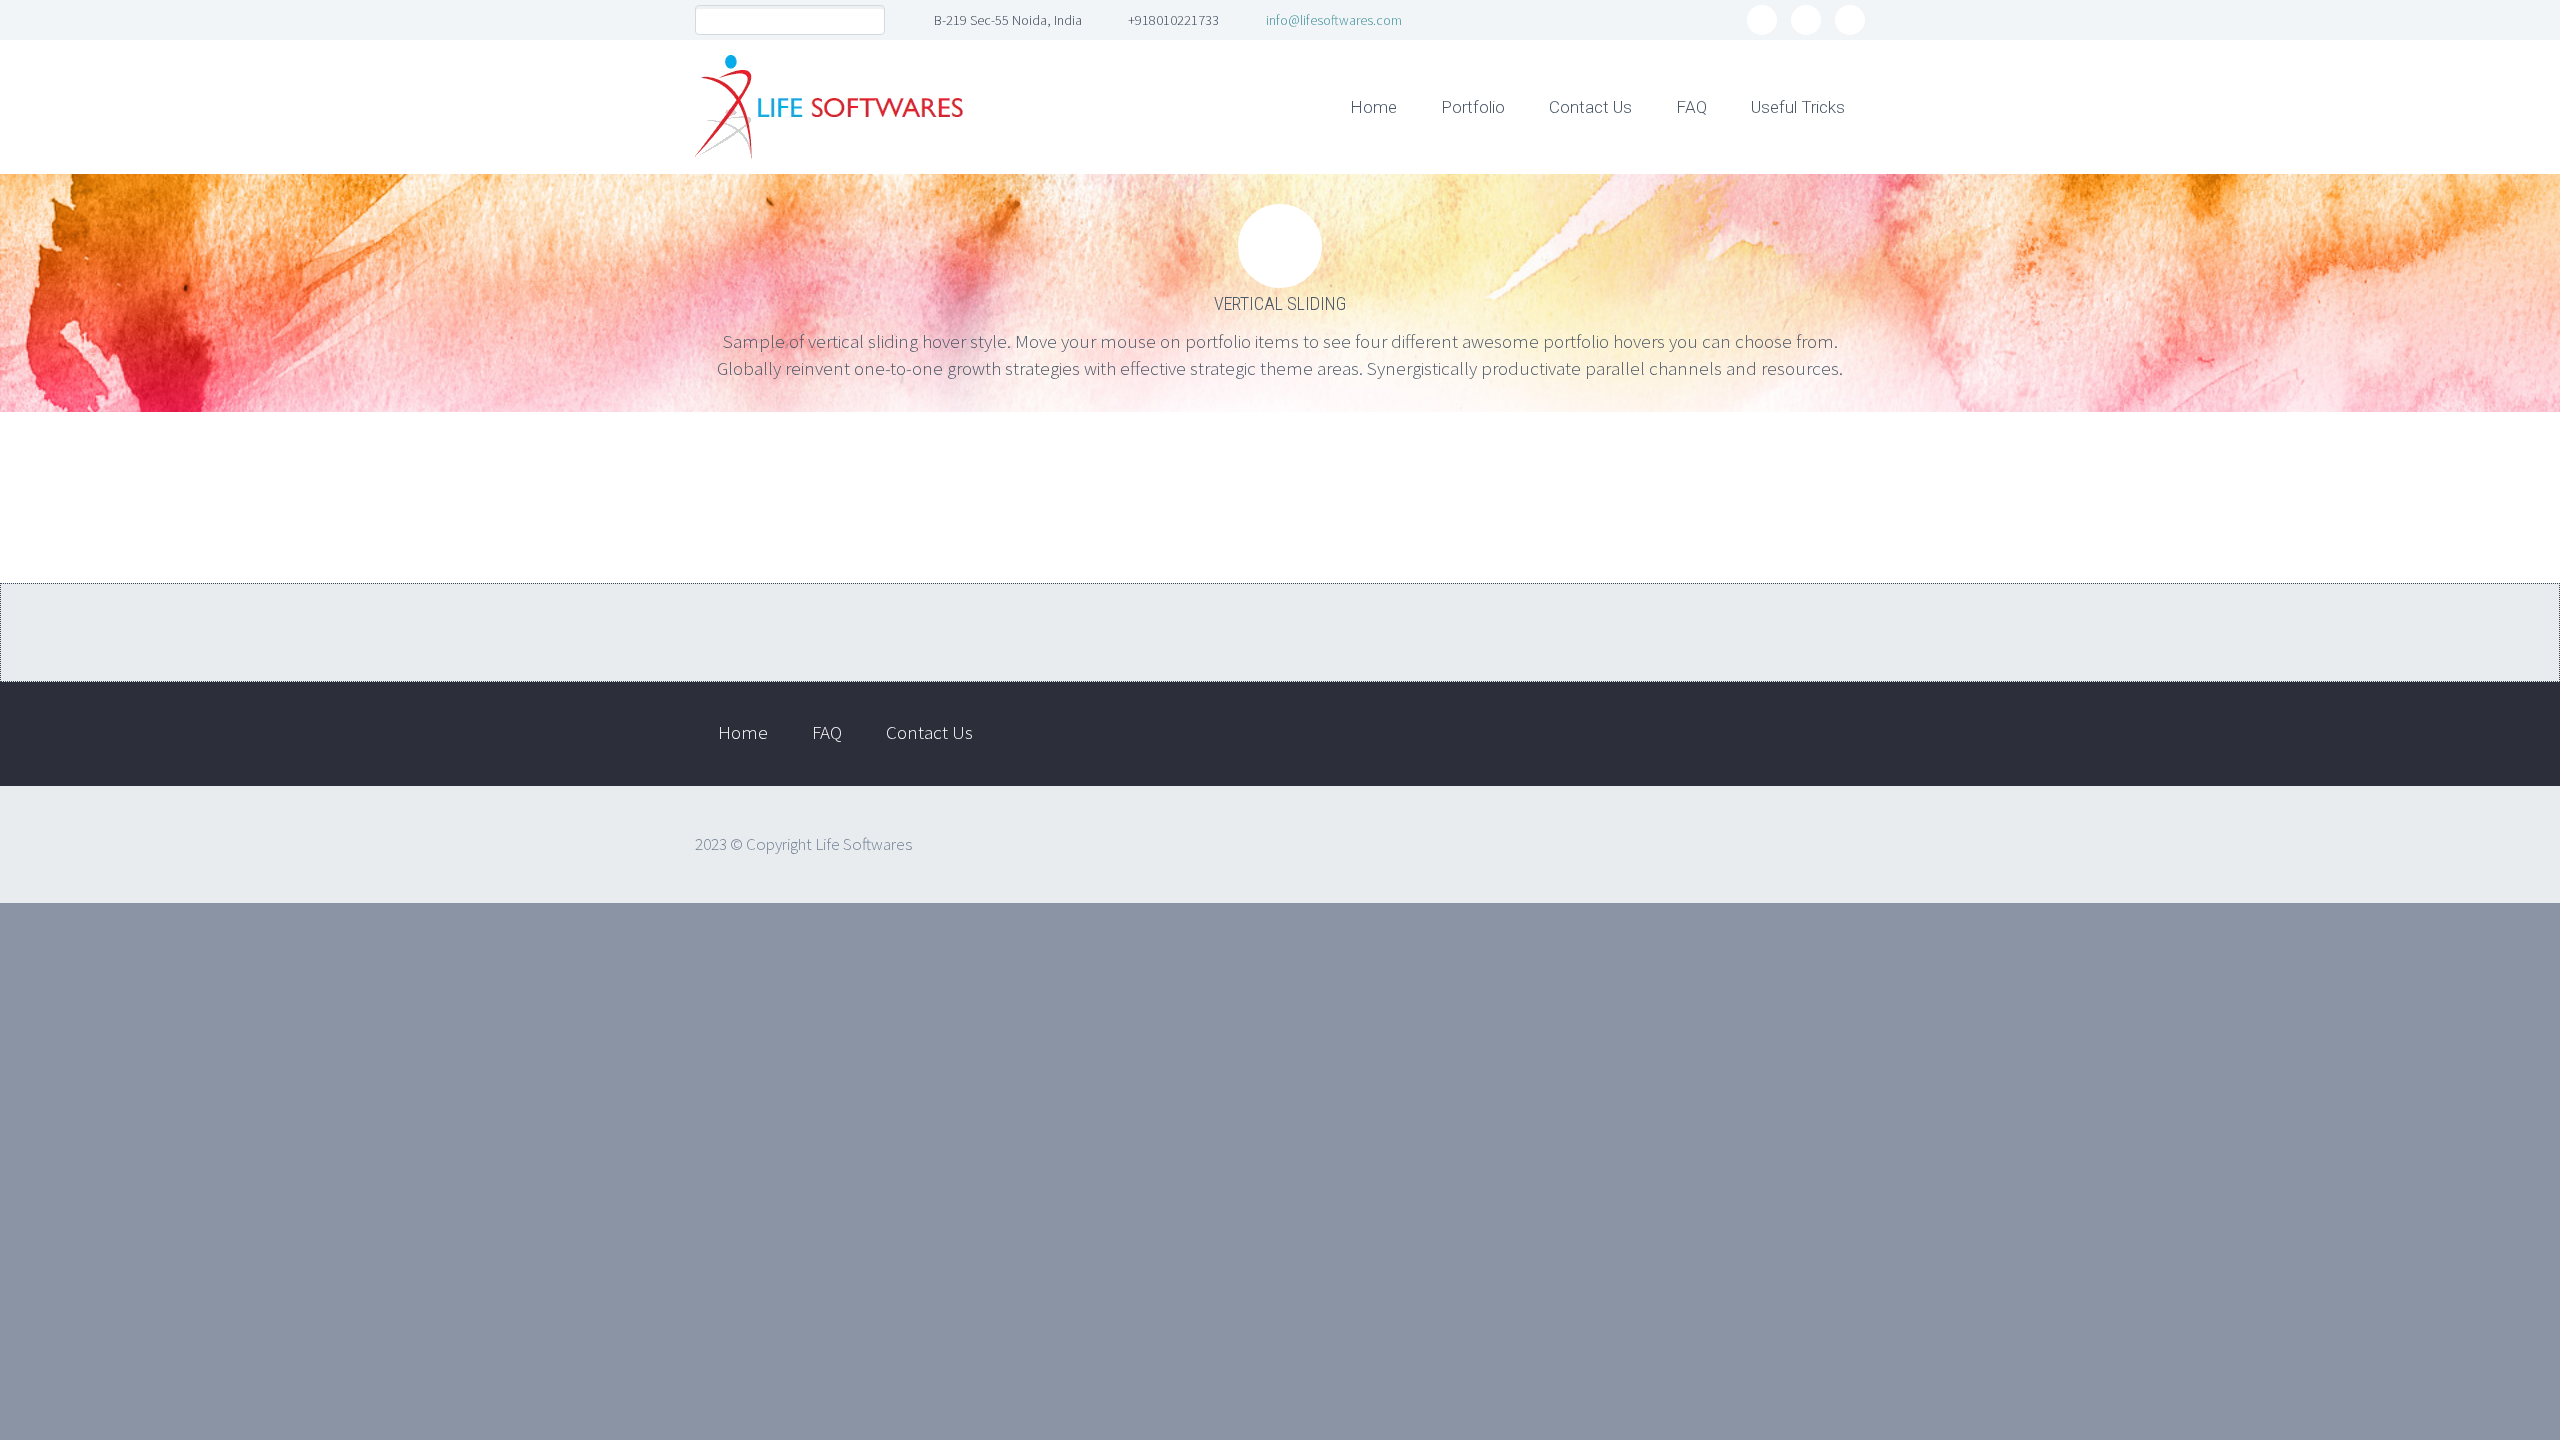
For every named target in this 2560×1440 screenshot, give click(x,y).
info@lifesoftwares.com (1334, 20)
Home (1373, 107)
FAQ (1691, 107)
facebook (1762, 20)
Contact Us (1590, 107)
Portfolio (1473, 107)
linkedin (1806, 20)
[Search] (869, 20)
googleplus (1850, 20)
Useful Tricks (1798, 107)
